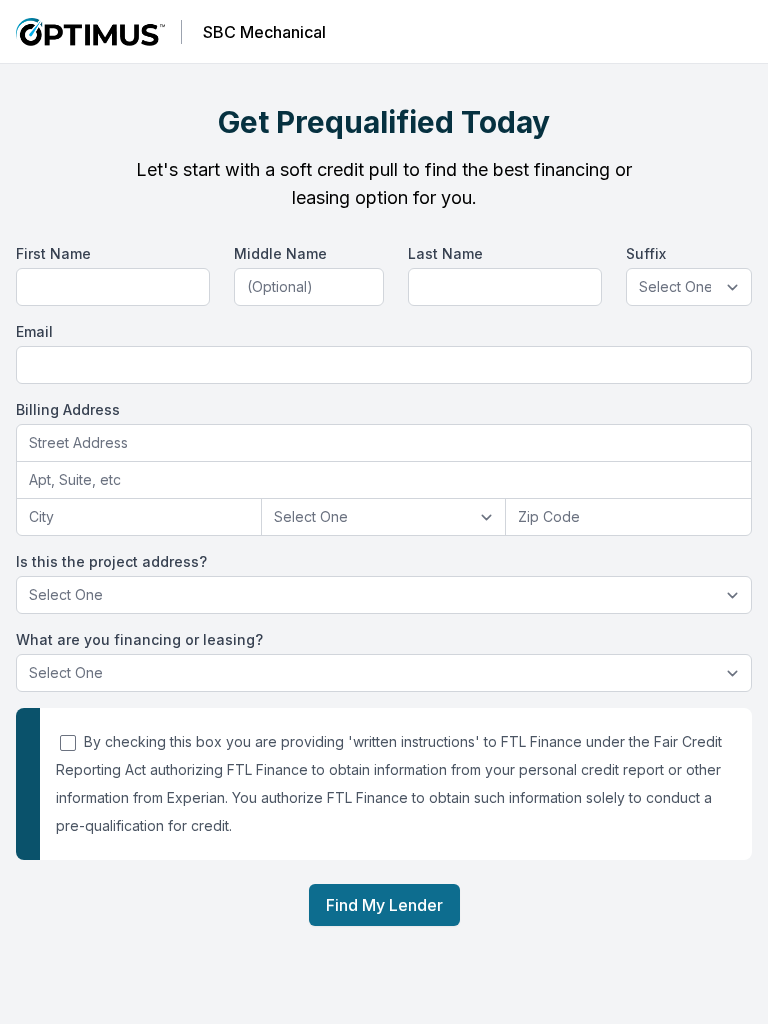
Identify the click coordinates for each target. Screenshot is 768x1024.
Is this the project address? (111, 561)
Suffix (646, 253)
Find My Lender (384, 905)
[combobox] (384, 443)
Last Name (445, 253)
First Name (53, 253)
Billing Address (68, 409)
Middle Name (280, 253)
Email (34, 331)
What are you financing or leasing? (139, 639)
